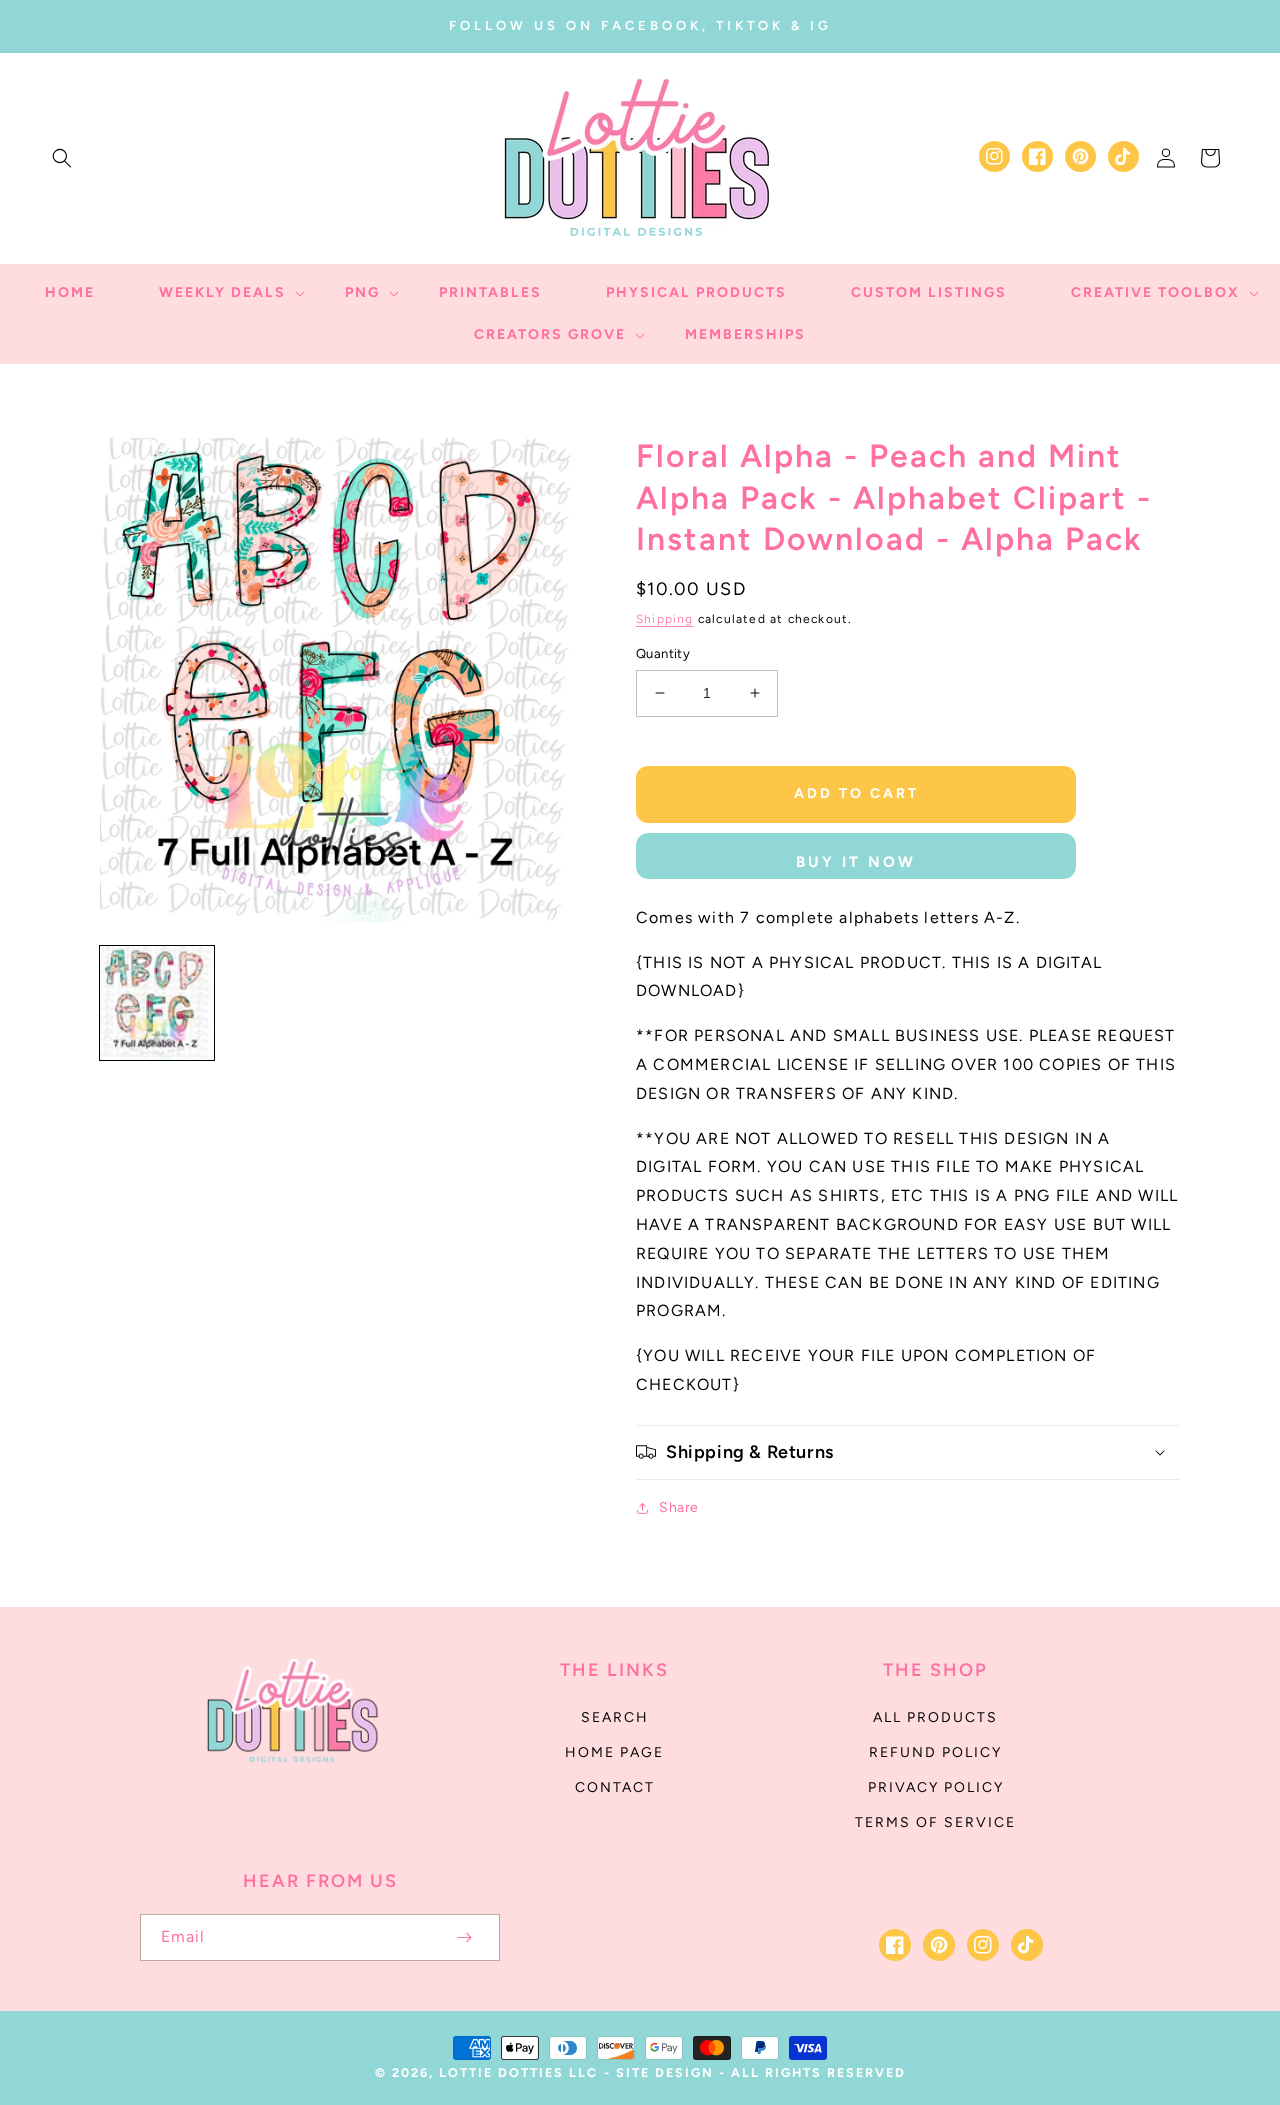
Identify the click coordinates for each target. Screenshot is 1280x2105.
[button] (62, 158)
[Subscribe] (464, 1937)
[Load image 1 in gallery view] (157, 1003)
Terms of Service (935, 1822)
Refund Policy (935, 1752)
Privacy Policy (936, 1787)
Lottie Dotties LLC (518, 2072)
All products (935, 1717)
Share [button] (679, 1507)
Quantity (663, 653)
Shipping (665, 619)
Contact (615, 1787)
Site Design (665, 2072)
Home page (614, 1752)
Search (615, 1717)
